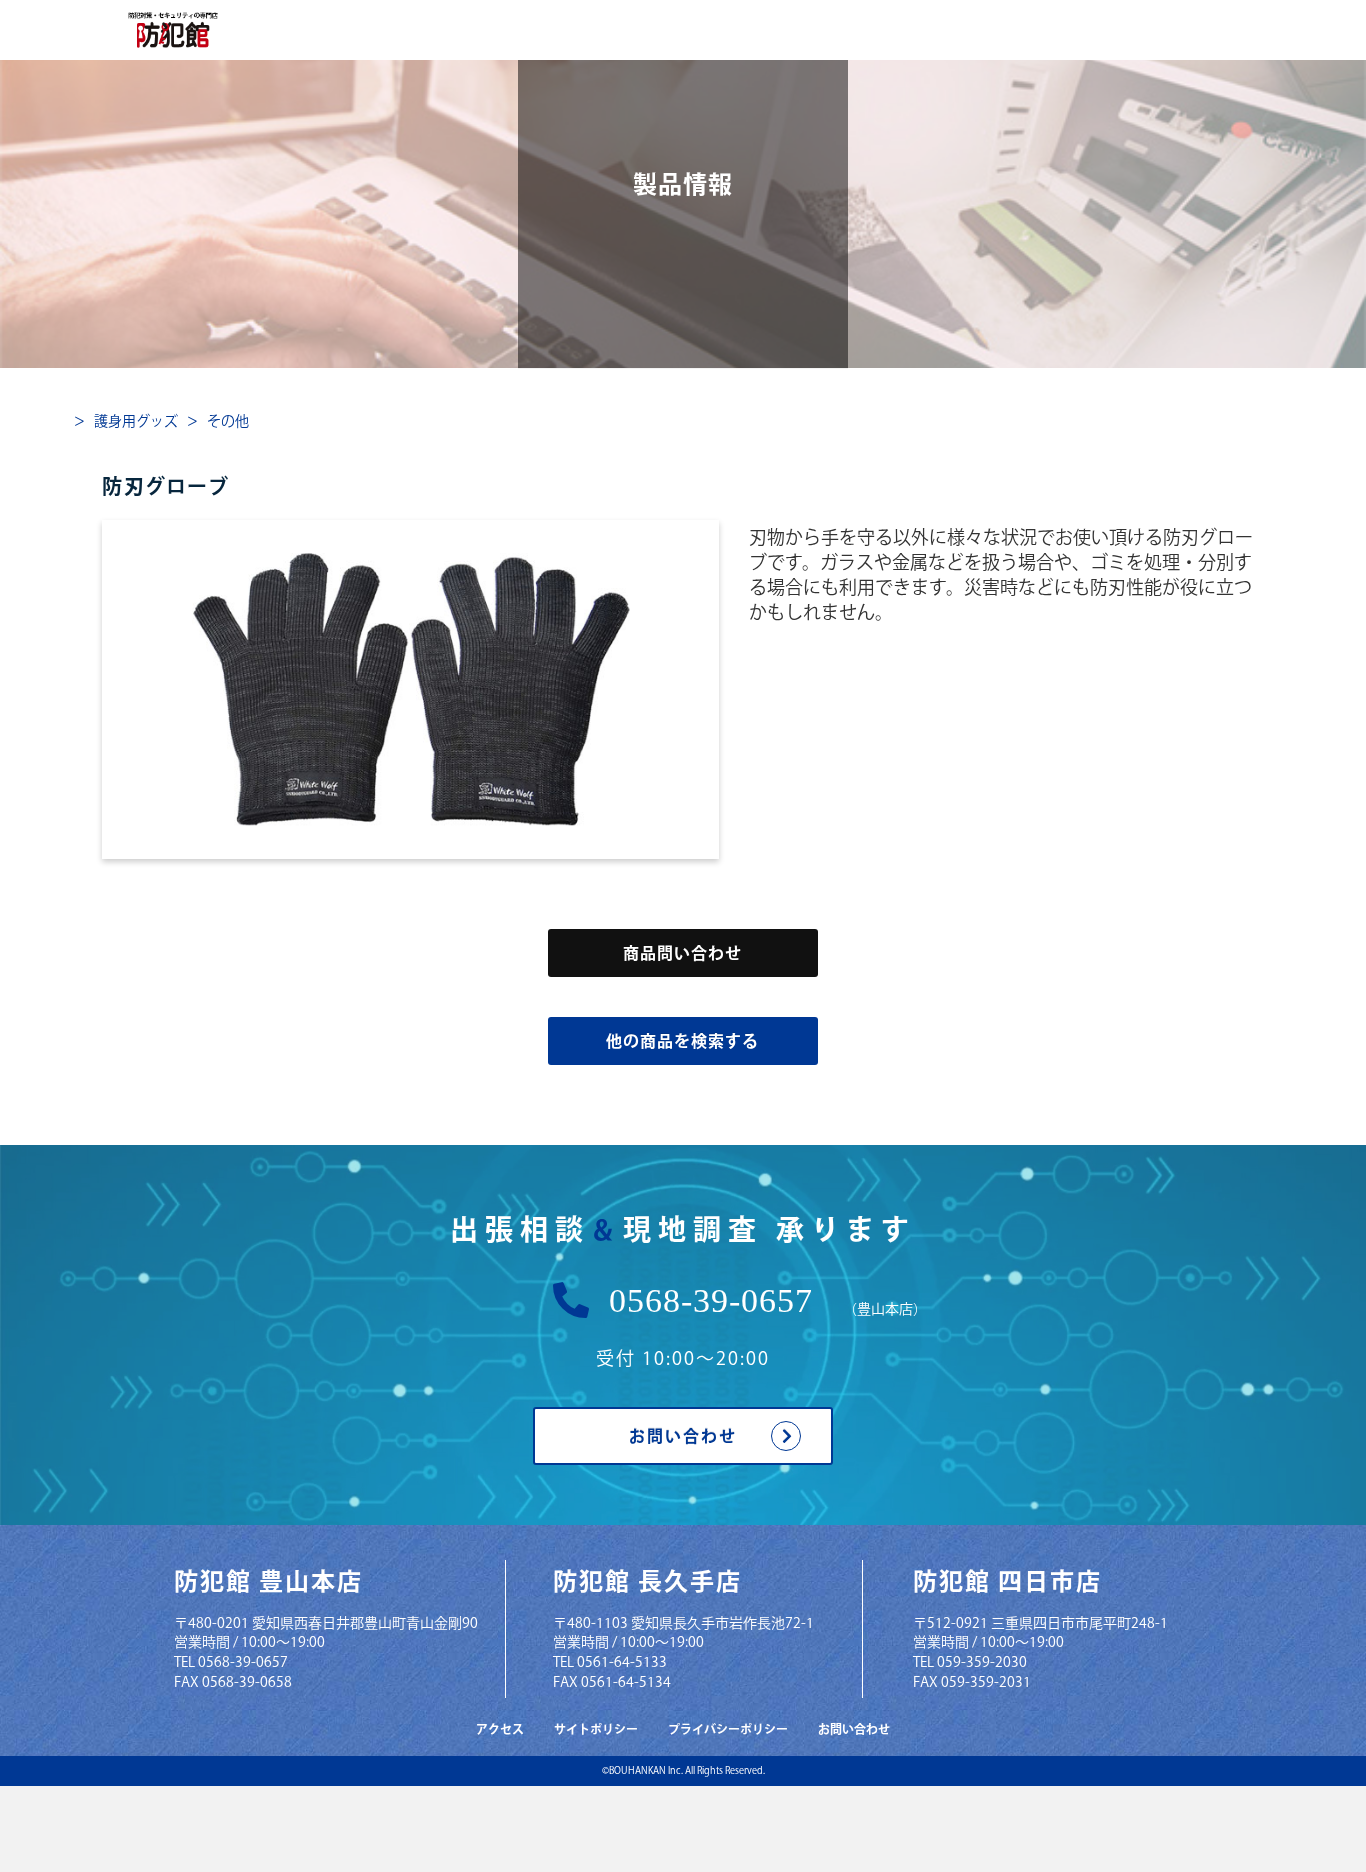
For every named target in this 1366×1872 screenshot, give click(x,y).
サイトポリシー (596, 1729)
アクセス (500, 1729)
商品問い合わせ (682, 953)
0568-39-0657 (711, 1301)
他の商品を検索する (682, 1041)
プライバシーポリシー (728, 1729)
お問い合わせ (683, 1436)
